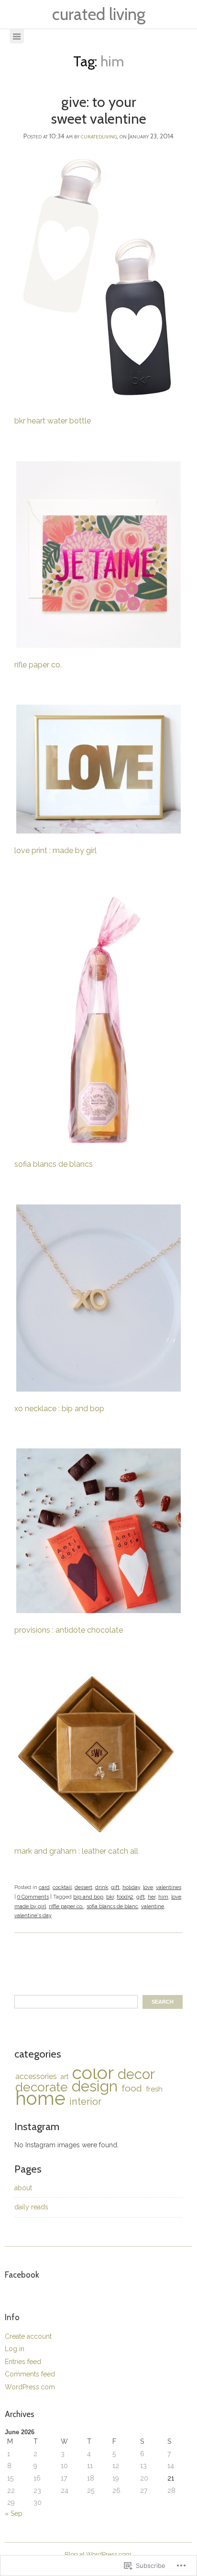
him (163, 1897)
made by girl (30, 1906)
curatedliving (99, 136)
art (65, 2077)
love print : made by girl (55, 850)
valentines (169, 1887)
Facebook (22, 2275)
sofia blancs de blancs (55, 1164)
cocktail (62, 1887)
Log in (15, 2349)
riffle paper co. (66, 1906)
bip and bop (88, 1897)
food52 (125, 1897)
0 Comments (33, 1897)
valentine (153, 1906)
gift (115, 1887)
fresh (154, 2089)
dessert (83, 1887)
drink (102, 1887)
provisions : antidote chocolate (69, 1630)
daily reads (31, 2207)
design (95, 2086)
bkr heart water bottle (53, 421)
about (23, 2188)
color (93, 2073)
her (152, 1897)
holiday (131, 1887)
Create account (28, 2336)
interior (85, 2101)
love (148, 1887)
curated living (99, 14)
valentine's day (33, 1916)
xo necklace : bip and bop (59, 1409)
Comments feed (30, 2374)
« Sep (14, 2513)
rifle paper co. (38, 665)
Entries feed (23, 2362)
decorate (42, 2087)
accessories (36, 2076)
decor (136, 2074)
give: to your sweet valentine (99, 110)
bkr (110, 1897)
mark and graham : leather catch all (76, 1851)
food (132, 2088)
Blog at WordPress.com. (99, 2554)
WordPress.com (30, 2387)
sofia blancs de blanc (112, 1906)
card (44, 1887)
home (40, 2098)
